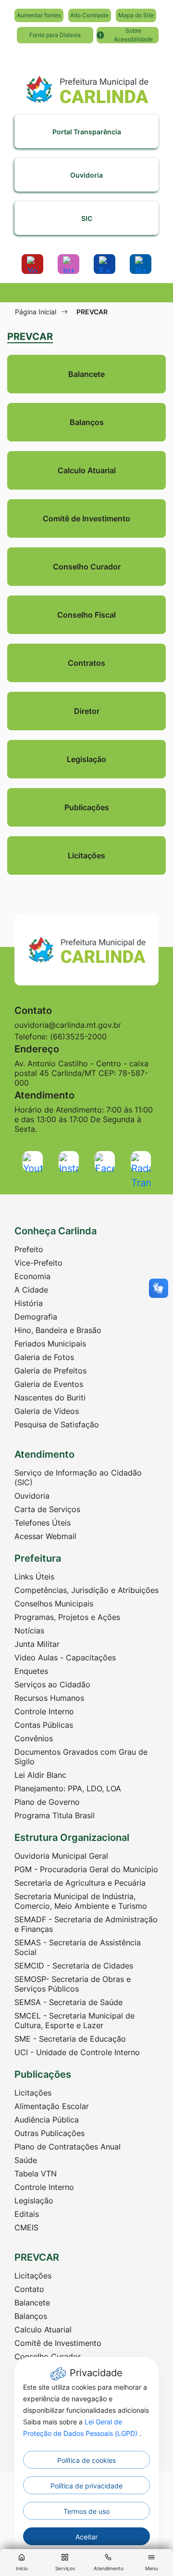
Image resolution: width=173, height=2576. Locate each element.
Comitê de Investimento (58, 2343)
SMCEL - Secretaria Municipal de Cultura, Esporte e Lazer (74, 2020)
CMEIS (26, 2227)
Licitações (33, 2093)
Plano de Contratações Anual (68, 2147)
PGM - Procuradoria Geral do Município (86, 1869)
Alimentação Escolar (52, 2106)
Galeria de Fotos (44, 1357)
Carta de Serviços (47, 1509)
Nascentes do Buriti (50, 1398)
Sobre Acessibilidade (133, 35)
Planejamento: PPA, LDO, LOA (68, 1788)
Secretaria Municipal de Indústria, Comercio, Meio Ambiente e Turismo (81, 1901)
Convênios (34, 1738)
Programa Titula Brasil (55, 1815)
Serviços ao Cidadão (52, 1684)
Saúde (26, 2160)
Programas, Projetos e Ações (67, 1617)
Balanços (31, 2316)
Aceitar (86, 2537)
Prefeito (29, 1249)
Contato (29, 2289)
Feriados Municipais (50, 1344)
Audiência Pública (47, 2120)
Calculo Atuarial (43, 2330)
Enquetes (31, 1671)
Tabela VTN (36, 2174)
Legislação (34, 2201)
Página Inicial (36, 312)
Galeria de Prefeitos (50, 1371)
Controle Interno (44, 1711)
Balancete (32, 2303)
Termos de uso (86, 2511)
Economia (32, 1276)
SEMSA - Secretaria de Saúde (68, 2002)
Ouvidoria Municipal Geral (61, 1856)
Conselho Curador (48, 2356)
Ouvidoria (32, 1496)
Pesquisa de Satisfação (57, 1424)
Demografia (36, 1317)
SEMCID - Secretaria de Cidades (74, 1966)
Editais (27, 2214)
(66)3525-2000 (78, 1036)
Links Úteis (34, 1577)
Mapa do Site (136, 15)
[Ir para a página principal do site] (86, 85)
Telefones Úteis (43, 1523)
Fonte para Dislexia (55, 35)
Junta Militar (37, 1644)
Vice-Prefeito (38, 1263)
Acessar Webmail (45, 1536)
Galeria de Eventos (49, 1384)
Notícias (29, 1631)
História (29, 1303)
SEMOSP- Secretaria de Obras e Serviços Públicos (73, 1984)
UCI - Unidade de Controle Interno (77, 2052)
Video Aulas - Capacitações (65, 1657)
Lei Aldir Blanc (40, 1775)
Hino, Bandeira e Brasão (58, 1330)
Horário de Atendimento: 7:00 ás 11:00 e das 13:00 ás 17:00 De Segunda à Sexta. (84, 1119)
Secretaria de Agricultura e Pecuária (80, 1883)
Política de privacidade (86, 2486)
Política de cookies (86, 2460)
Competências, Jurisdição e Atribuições (86, 1590)
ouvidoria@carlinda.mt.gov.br (68, 1025)
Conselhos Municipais (54, 1604)
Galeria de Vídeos (47, 1411)
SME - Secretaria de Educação (70, 2039)
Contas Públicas (44, 1725)
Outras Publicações (49, 2133)
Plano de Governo (47, 1802)
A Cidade (31, 1290)
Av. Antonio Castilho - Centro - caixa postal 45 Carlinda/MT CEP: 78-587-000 (81, 1073)
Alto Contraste (89, 15)
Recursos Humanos (49, 1698)
